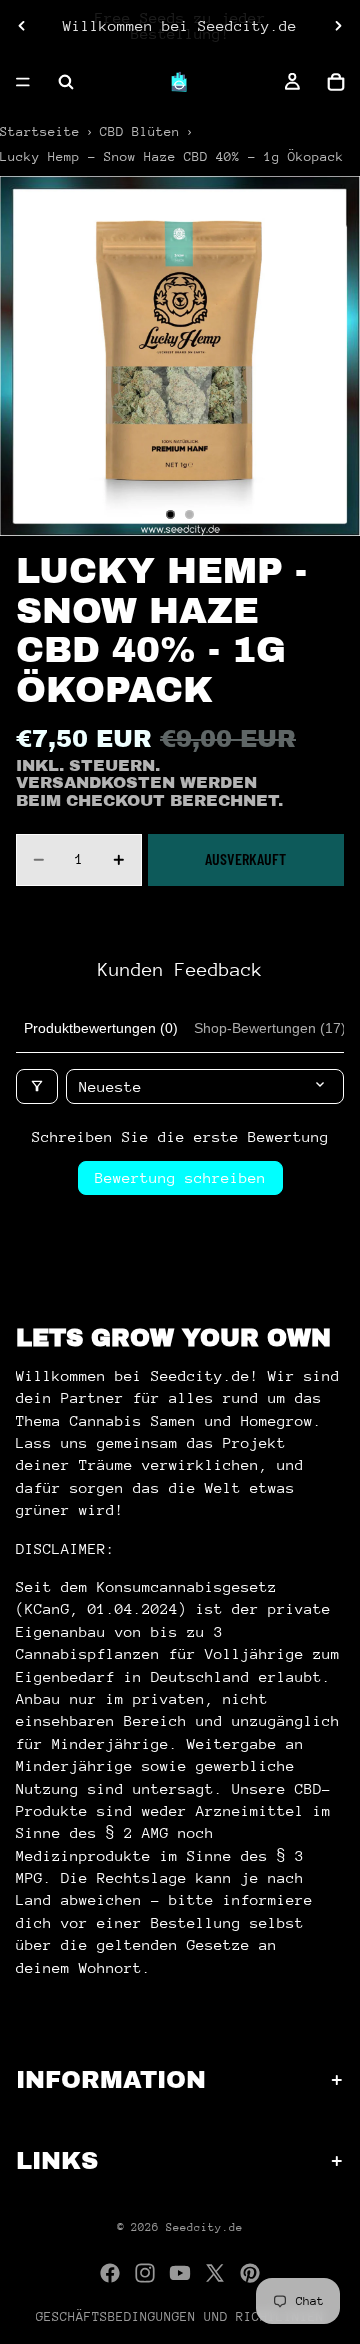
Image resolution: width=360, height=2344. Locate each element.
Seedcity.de (204, 2227)
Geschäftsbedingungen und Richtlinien (180, 2316)
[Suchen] (66, 82)
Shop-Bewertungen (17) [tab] (270, 1028)
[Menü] (23, 82)
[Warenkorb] (336, 82)
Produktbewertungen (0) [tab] (101, 1028)
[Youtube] (180, 2273)
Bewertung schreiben (180, 1177)
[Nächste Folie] (338, 26)
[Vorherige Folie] (22, 26)
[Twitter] (215, 2273)
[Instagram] (145, 2273)
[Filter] (37, 1086)
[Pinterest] (250, 2273)
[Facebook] (110, 2273)
